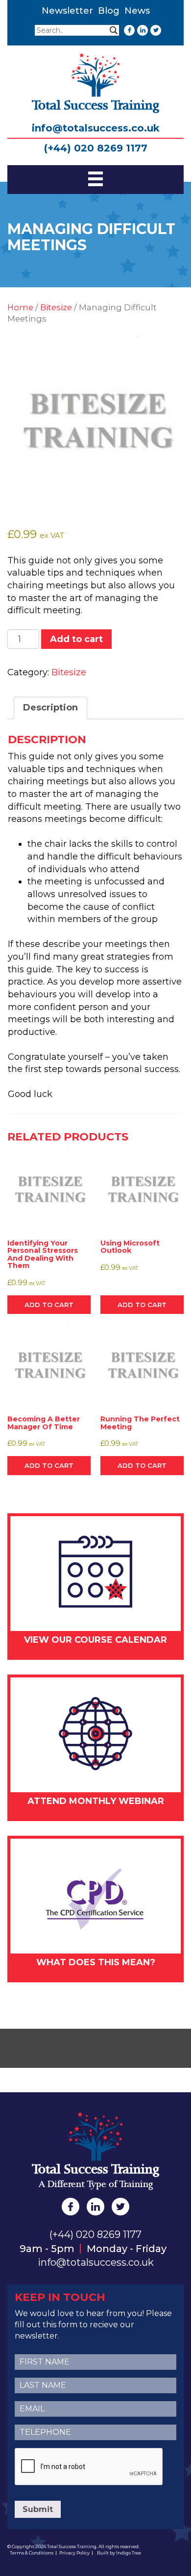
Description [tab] (50, 708)
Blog (109, 11)
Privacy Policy (74, 2553)
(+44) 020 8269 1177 (96, 148)
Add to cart (76, 639)
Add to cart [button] (49, 1305)
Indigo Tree (129, 2553)
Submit (38, 2509)
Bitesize (56, 307)
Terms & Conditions (32, 2553)
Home (20, 307)
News (137, 11)
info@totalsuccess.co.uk (96, 128)
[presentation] (89, 2467)
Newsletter (67, 11)
